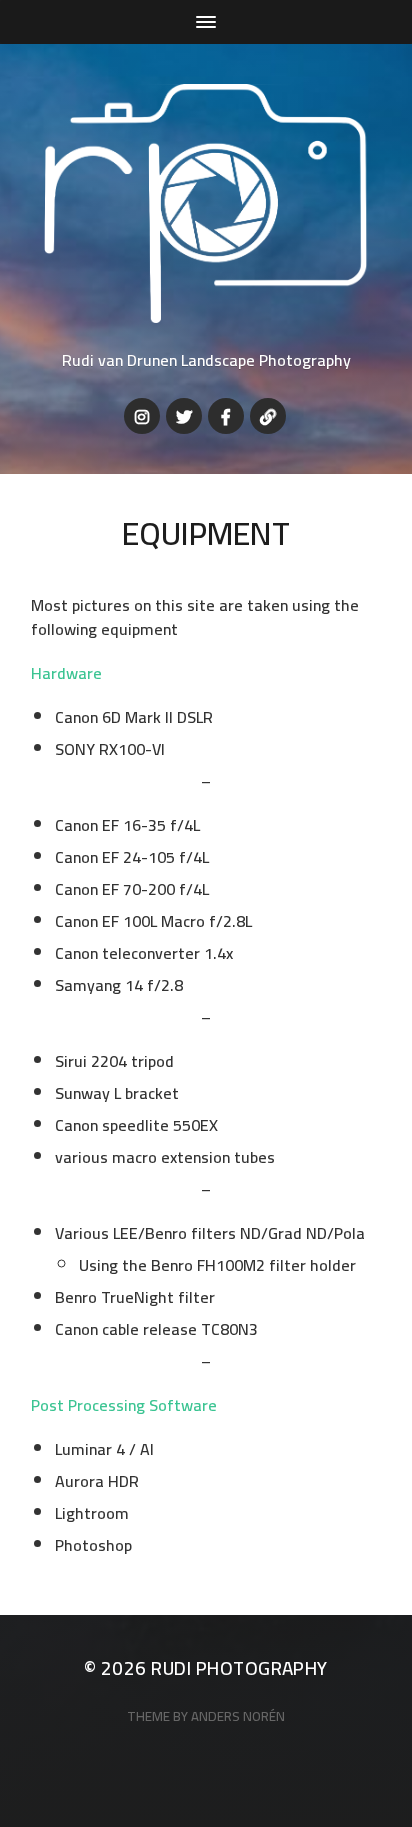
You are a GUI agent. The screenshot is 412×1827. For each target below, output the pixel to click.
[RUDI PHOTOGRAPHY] (206, 203)
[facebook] (226, 416)
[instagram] (142, 416)
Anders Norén (238, 1716)
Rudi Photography (239, 1668)
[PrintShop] (268, 416)
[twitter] (184, 416)
